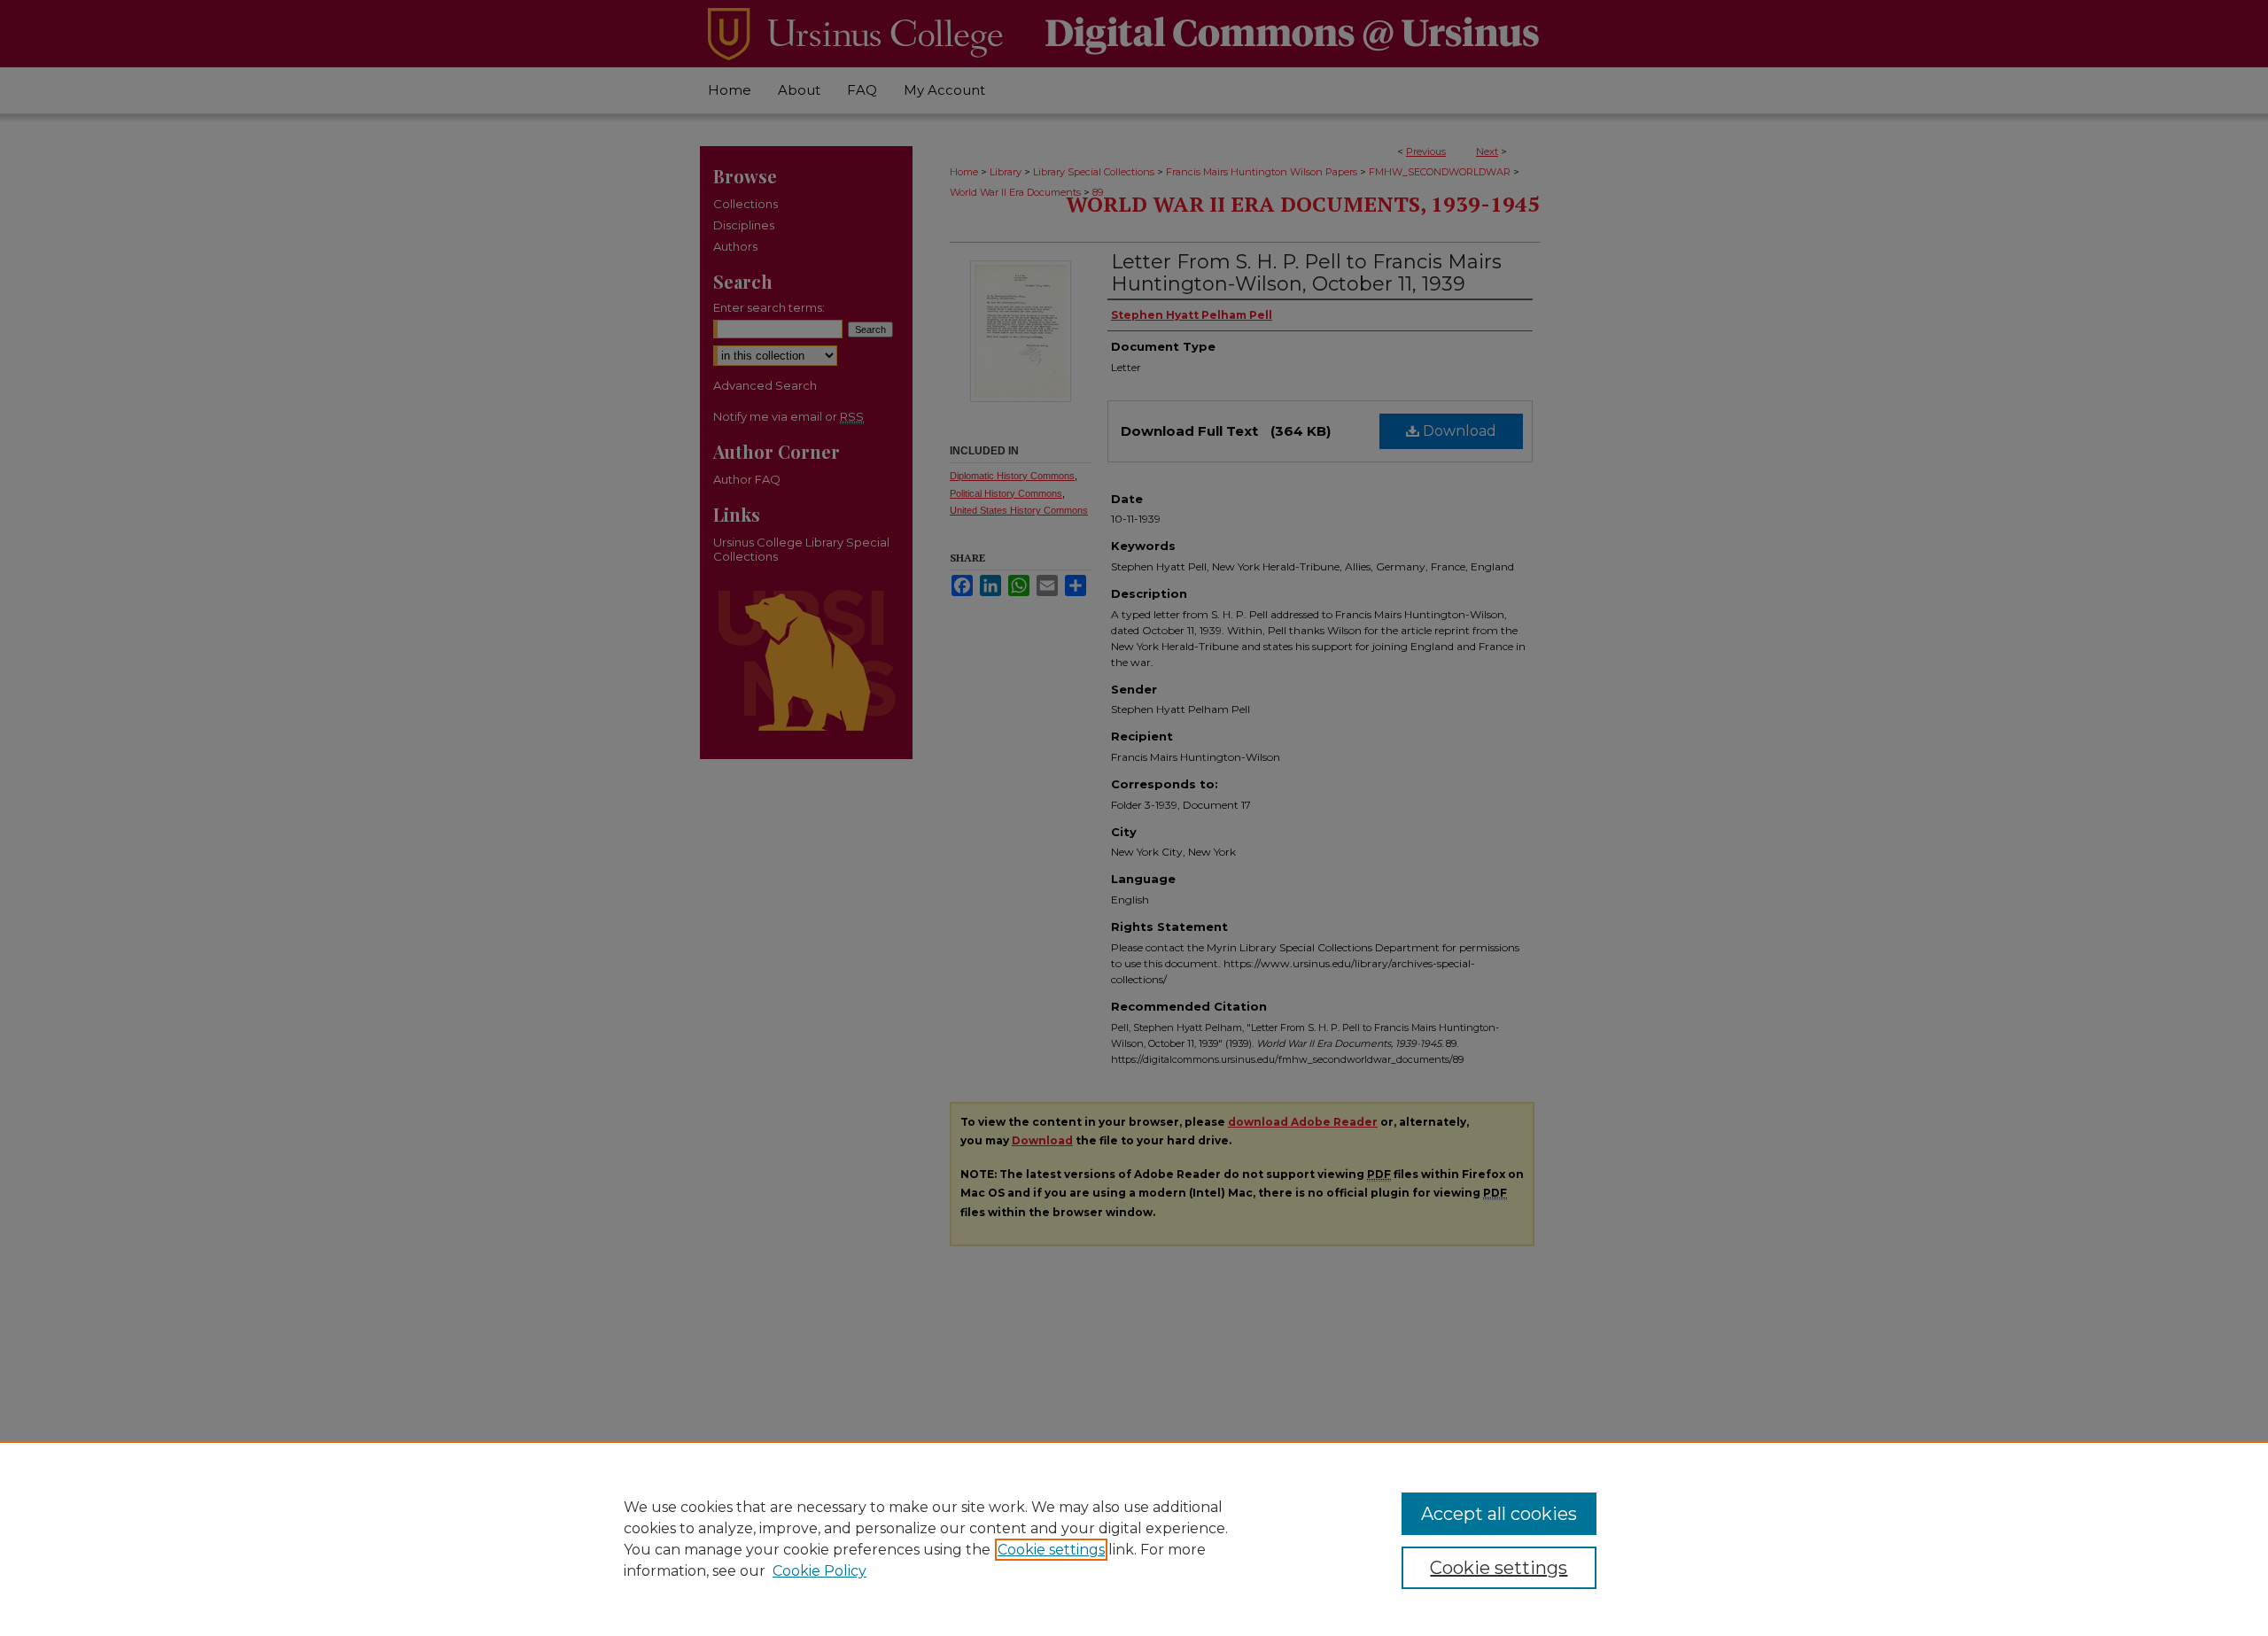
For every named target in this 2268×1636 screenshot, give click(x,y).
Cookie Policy (819, 1571)
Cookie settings (1051, 1550)
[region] (1134, 1539)
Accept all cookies (1499, 1514)
